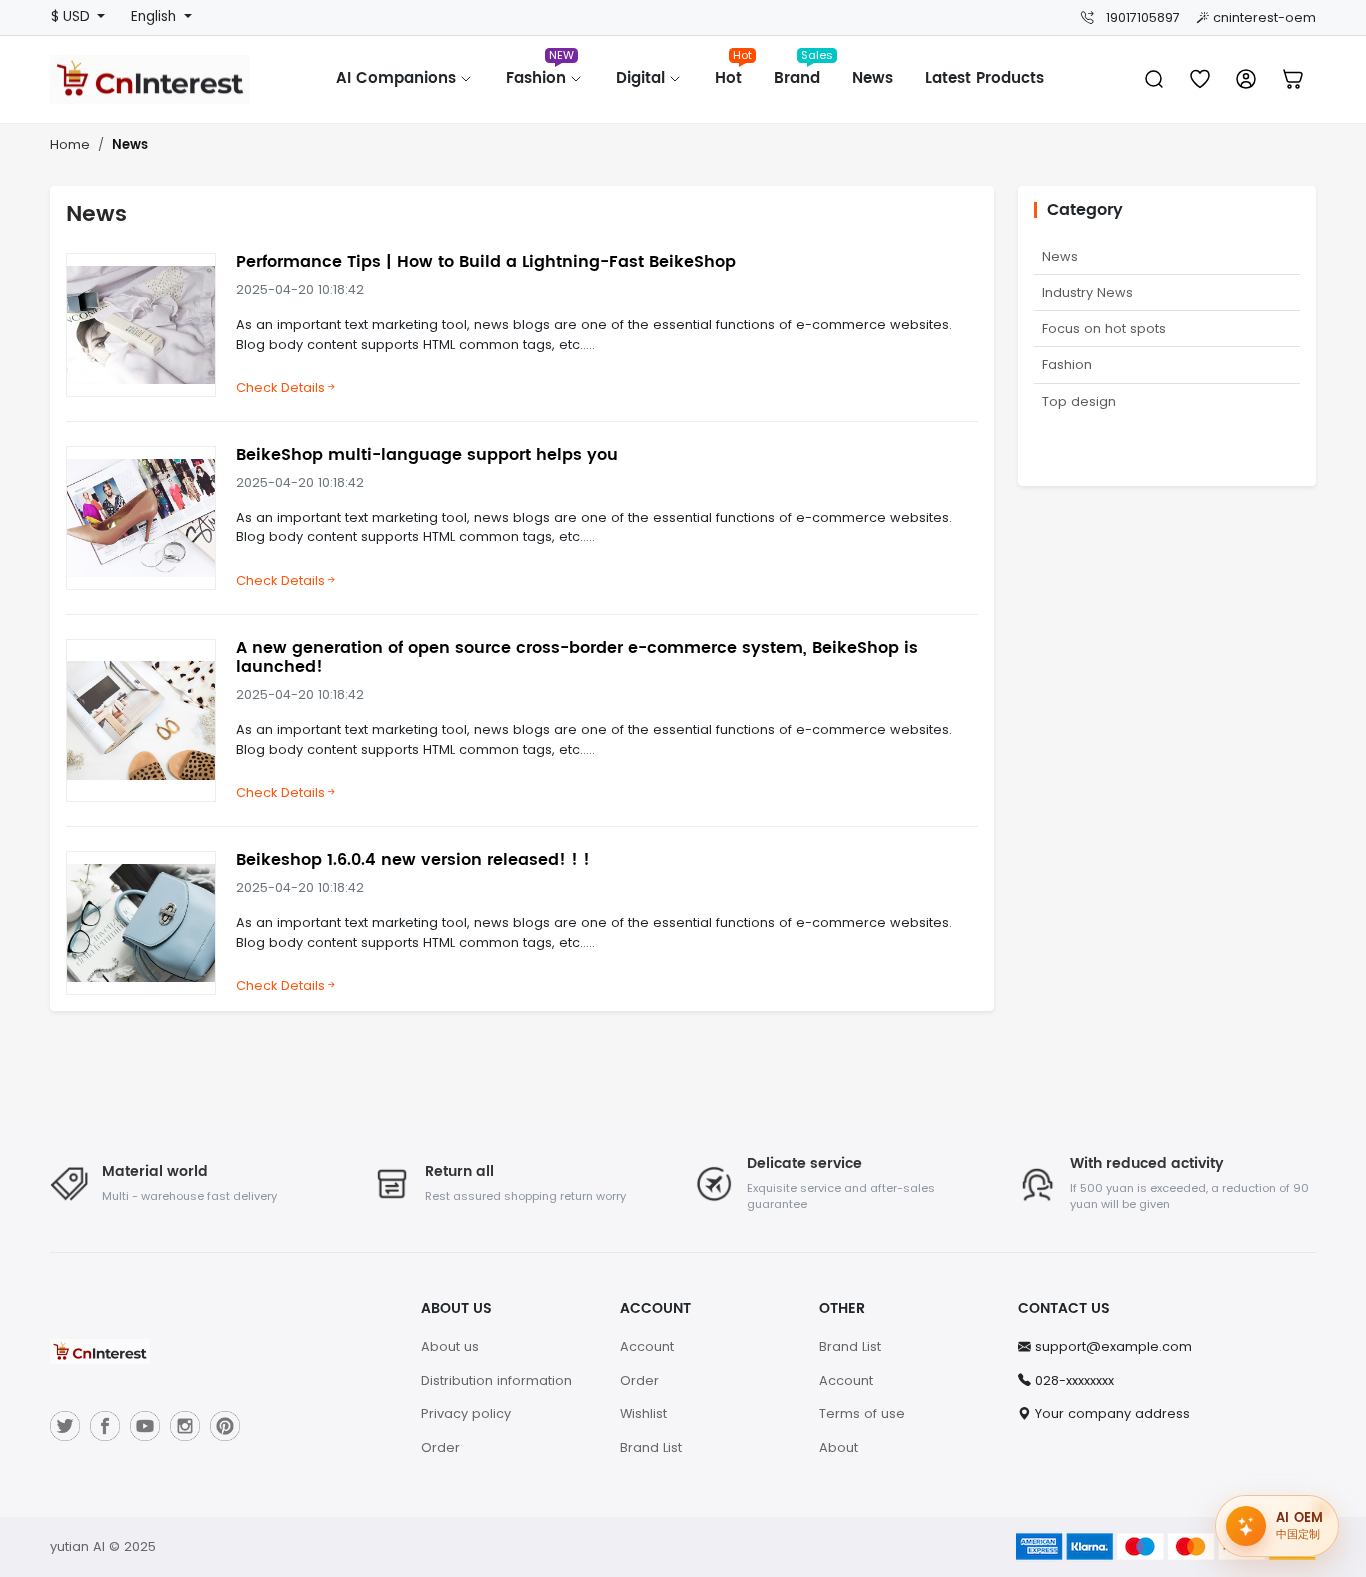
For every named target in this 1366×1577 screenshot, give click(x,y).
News (872, 78)
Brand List (651, 1447)
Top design (1079, 401)
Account (647, 1346)
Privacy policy (466, 1413)
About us (450, 1346)
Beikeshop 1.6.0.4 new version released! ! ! (413, 860)
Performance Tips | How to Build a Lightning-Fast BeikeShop (486, 262)
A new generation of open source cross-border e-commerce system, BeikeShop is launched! (577, 657)
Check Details (280, 387)
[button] (1293, 79)
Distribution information (496, 1380)
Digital (643, 78)
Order (440, 1447)
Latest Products (984, 78)
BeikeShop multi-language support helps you (427, 455)
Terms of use (862, 1413)
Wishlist (643, 1413)
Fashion (540, 71)
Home (70, 144)
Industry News (1087, 292)
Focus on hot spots (1104, 328)
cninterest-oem (1264, 17)
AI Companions (398, 78)
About (838, 1447)
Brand (803, 71)
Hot (733, 71)
